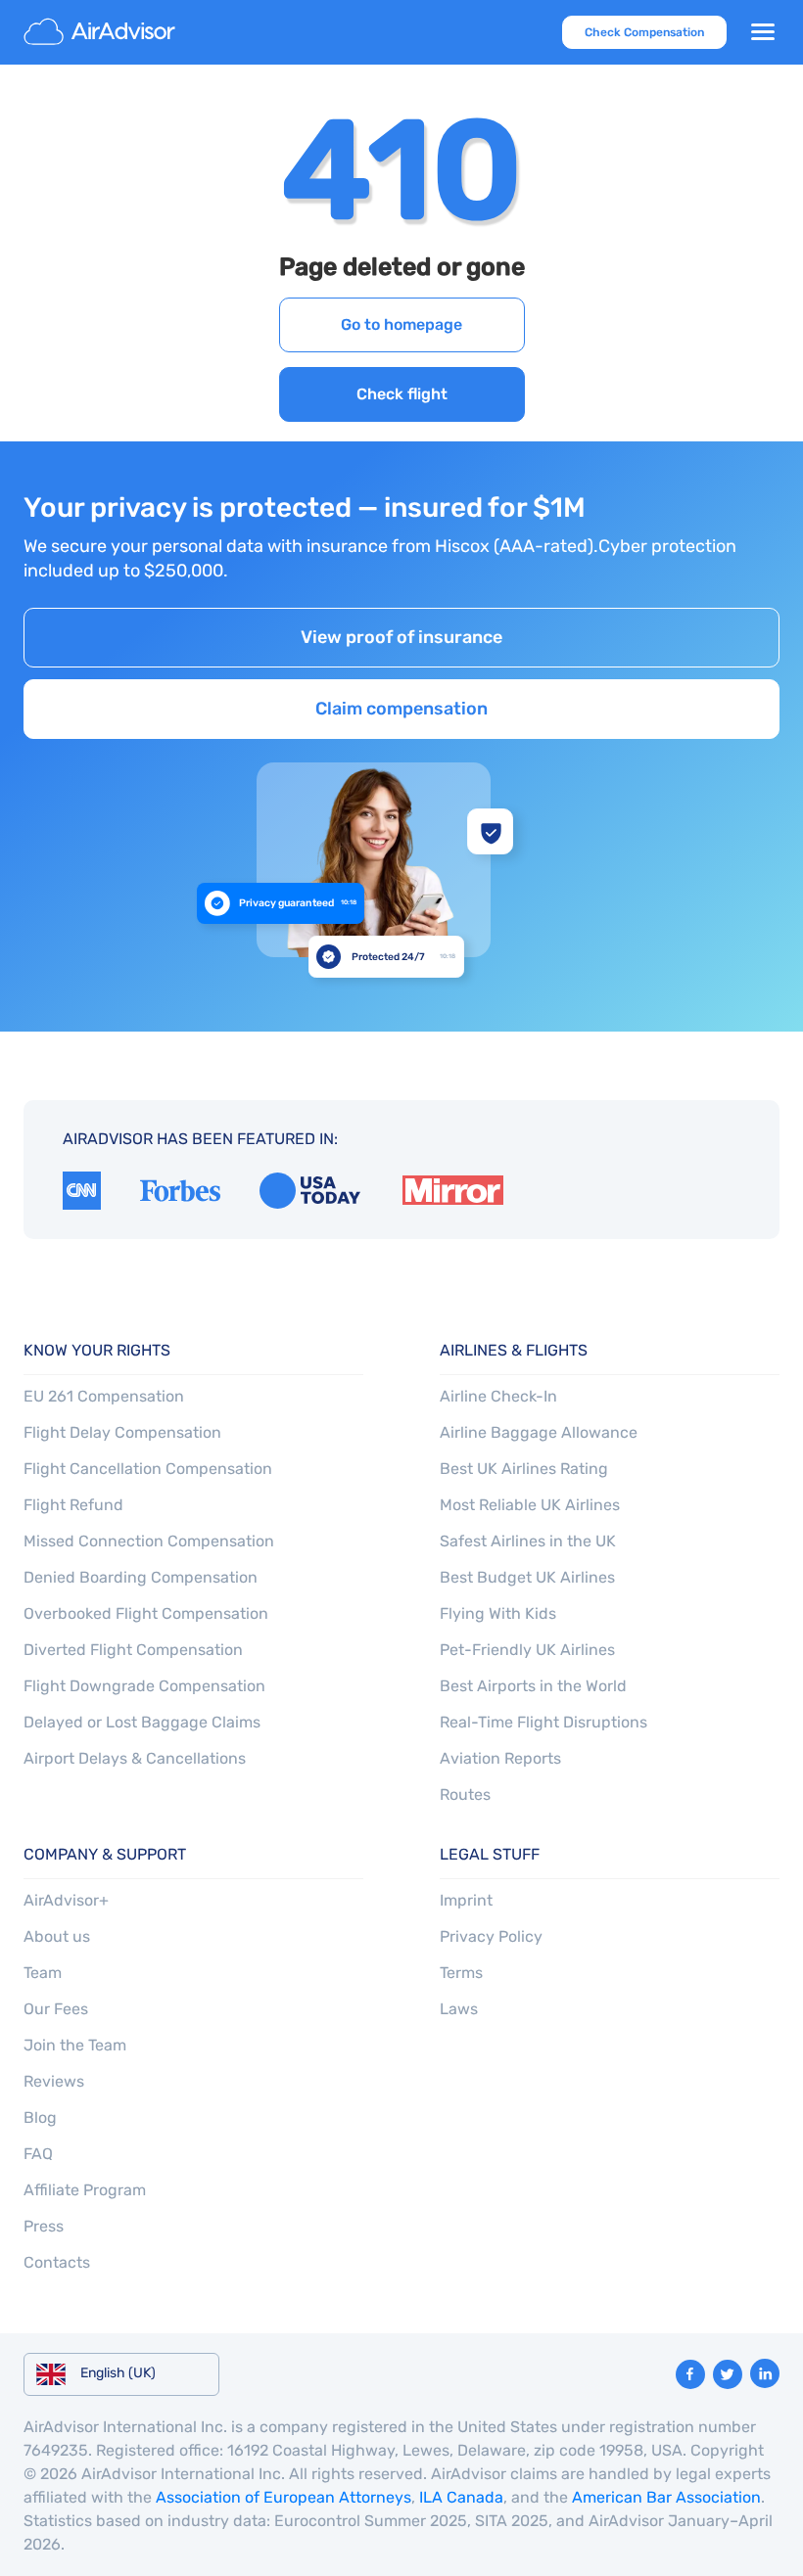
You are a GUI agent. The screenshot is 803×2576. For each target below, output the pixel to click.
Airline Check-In (498, 1396)
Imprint (466, 1900)
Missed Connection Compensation (149, 1541)
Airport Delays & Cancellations (135, 1758)
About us (57, 1936)
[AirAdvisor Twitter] (728, 2374)
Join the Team (75, 2045)
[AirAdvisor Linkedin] (765, 2373)
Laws (459, 2009)
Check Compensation (644, 32)
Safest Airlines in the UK (528, 1541)
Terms (461, 1973)
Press (44, 2226)
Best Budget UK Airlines (527, 1577)
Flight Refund (73, 1505)
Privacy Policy (491, 1936)
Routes (465, 1794)
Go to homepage (401, 324)
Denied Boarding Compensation (141, 1577)
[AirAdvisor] (102, 32)
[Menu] (763, 32)
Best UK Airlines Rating (524, 1469)
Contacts (57, 2262)
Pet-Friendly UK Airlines (527, 1650)
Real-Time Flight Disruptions (543, 1722)
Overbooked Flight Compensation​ (146, 1613)
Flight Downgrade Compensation (144, 1686)
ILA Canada (461, 2497)
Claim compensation (401, 709)
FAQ (38, 2154)
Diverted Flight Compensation (133, 1650)
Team (43, 1973)
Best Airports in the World (533, 1686)
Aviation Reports (500, 1758)
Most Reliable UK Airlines (530, 1505)
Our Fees (56, 2009)
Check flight (402, 394)
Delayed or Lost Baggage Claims (142, 1722)
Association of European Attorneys (283, 2497)
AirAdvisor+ (66, 1900)
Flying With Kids (498, 1613)
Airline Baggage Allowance (539, 1432)
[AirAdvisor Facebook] (690, 2374)
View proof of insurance (401, 637)
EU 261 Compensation (104, 1396)
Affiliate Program (85, 2190)
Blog (40, 2117)
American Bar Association (666, 2497)
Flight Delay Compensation (122, 1432)
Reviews (54, 2081)
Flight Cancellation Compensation (148, 1469)
